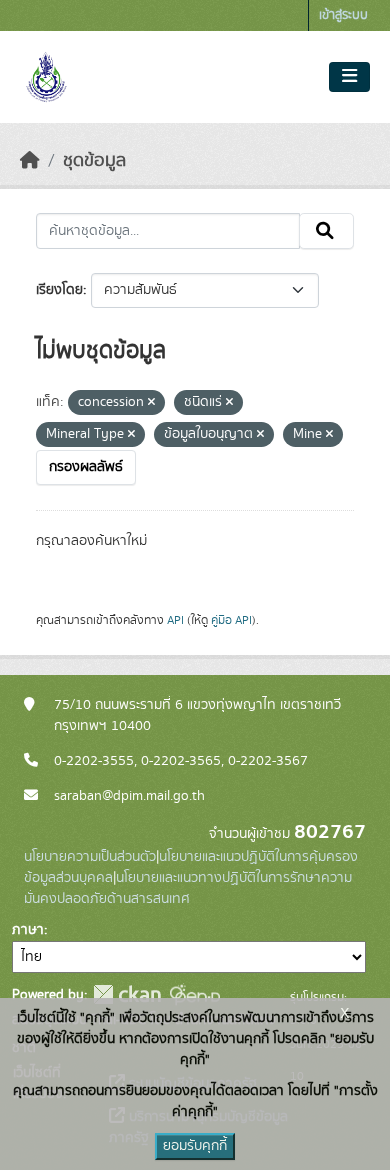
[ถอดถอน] (151, 403)
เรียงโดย (59, 290)
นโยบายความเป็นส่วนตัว (90, 857)
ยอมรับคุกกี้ (195, 1146)
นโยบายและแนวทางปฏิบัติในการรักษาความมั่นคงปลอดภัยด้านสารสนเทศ (188, 888)
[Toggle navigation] (349, 77)
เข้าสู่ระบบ (343, 15)
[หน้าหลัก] (30, 161)
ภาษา (28, 930)
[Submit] (326, 231)
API (175, 620)
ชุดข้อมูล (94, 161)
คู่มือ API (231, 620)
